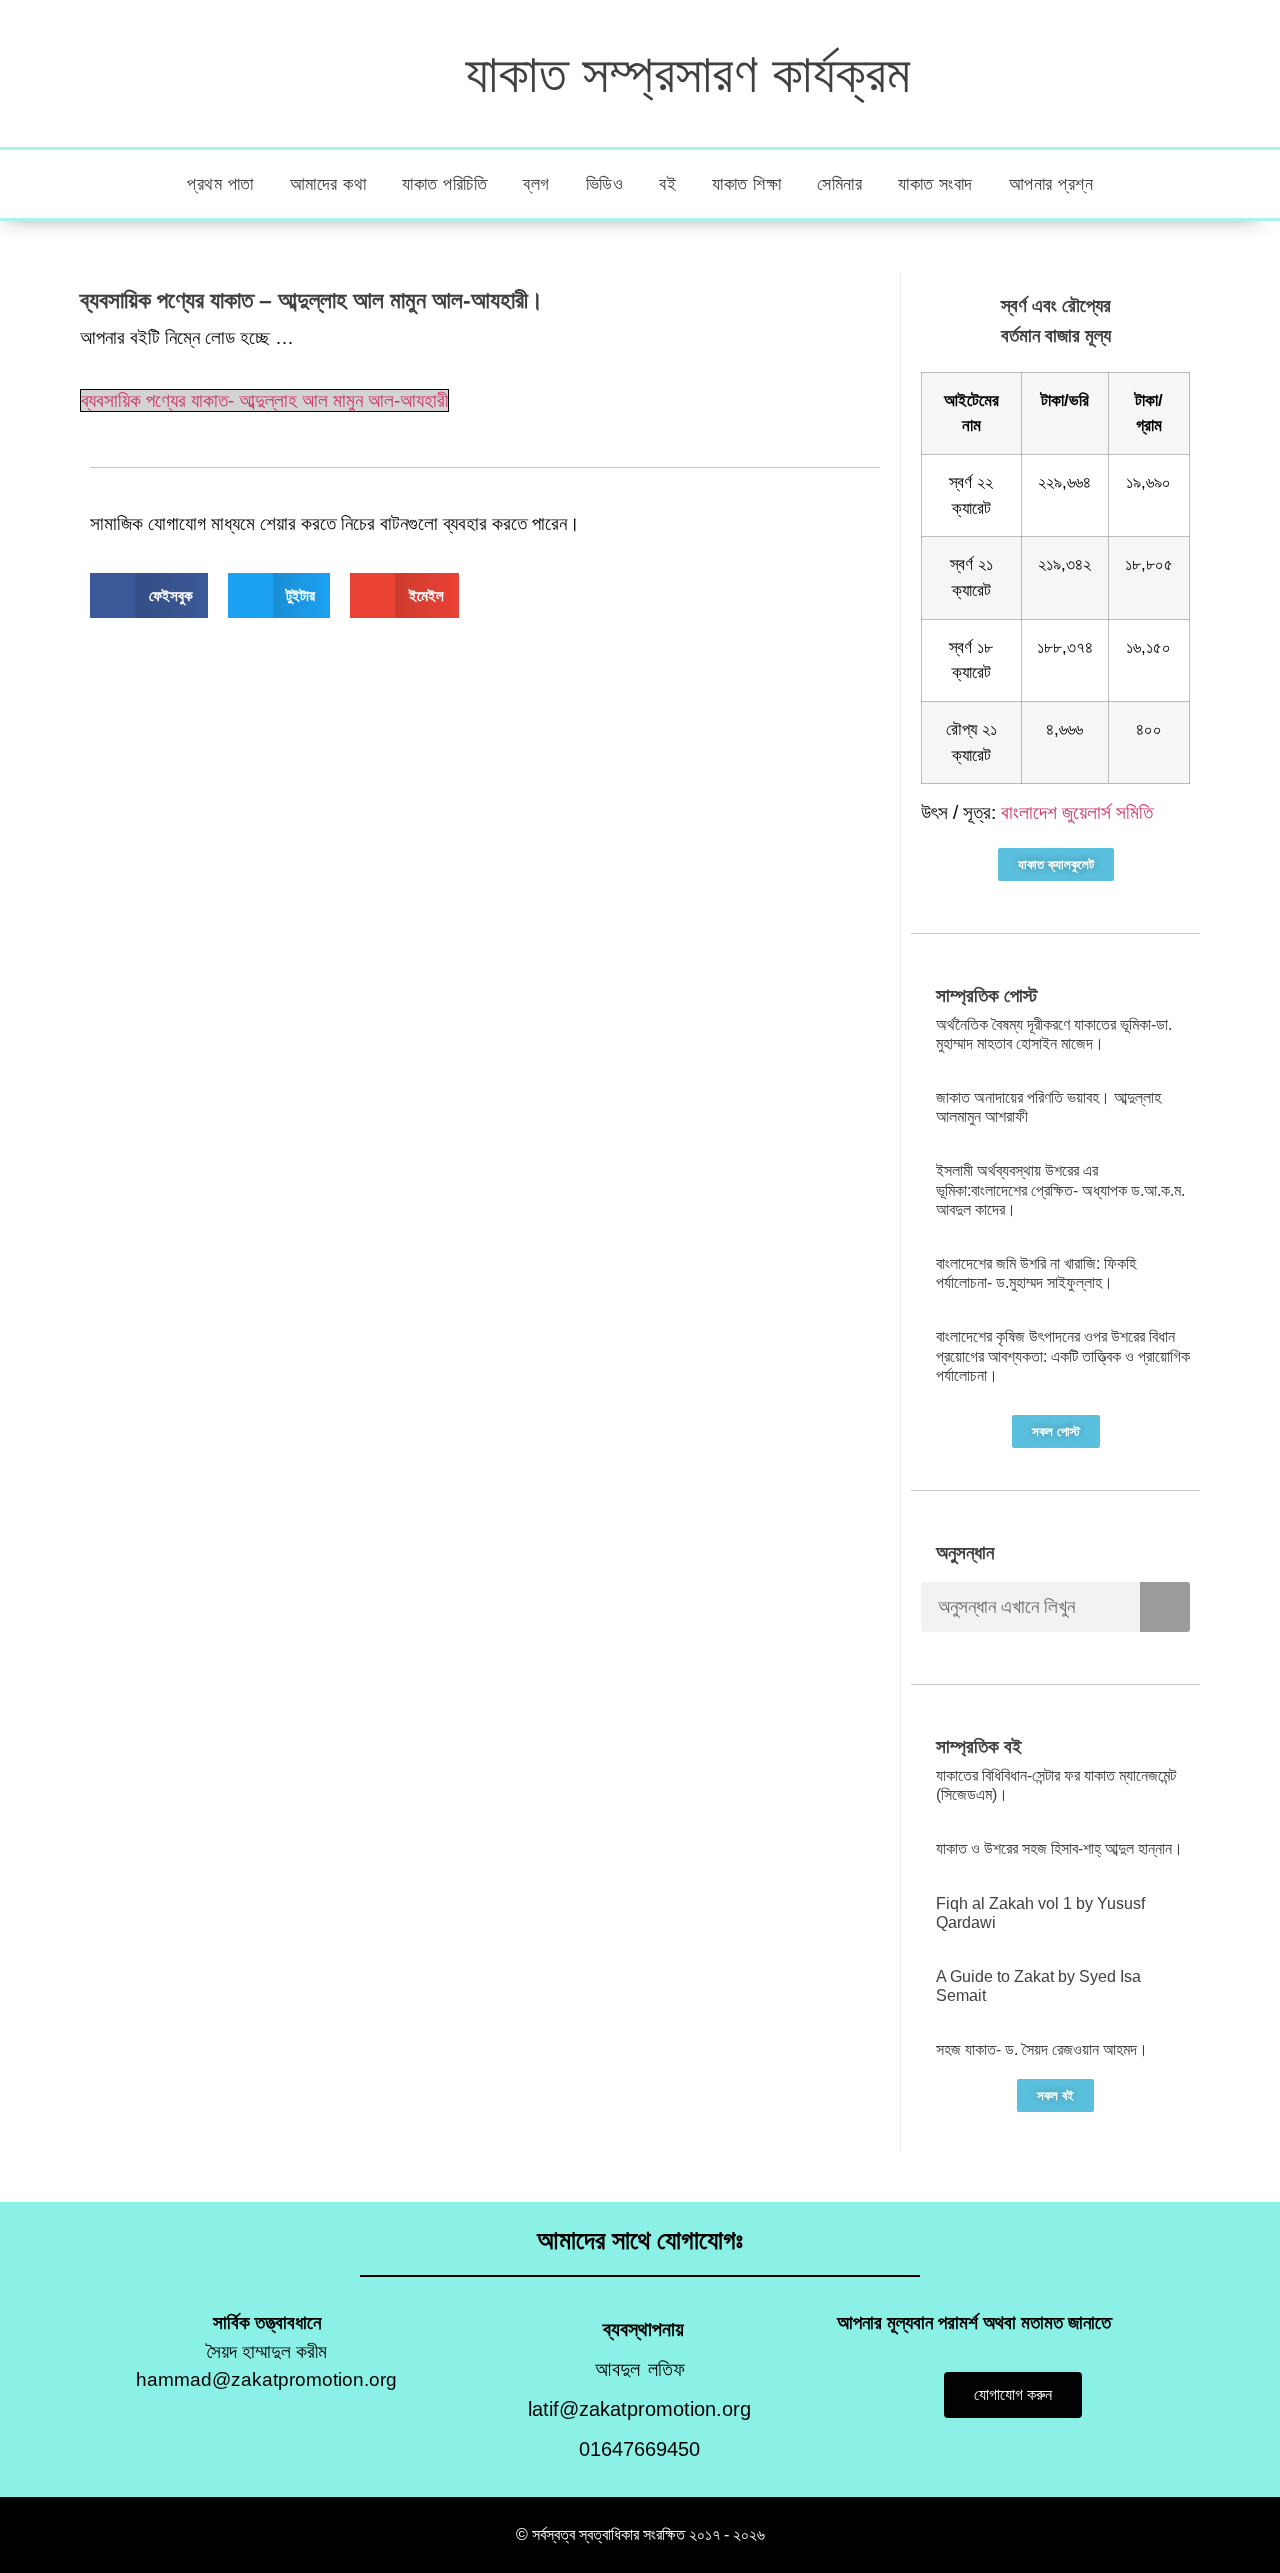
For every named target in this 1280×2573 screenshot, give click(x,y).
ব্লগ (536, 184)
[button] (149, 595)
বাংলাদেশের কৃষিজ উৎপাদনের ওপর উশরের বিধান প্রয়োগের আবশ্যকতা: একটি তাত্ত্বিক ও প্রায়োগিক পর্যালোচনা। (1063, 1355)
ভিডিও (605, 184)
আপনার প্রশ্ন (1051, 184)
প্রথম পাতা (220, 184)
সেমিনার (839, 184)
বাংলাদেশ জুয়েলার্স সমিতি (1077, 812)
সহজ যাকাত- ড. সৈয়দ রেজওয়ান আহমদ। (1042, 2049)
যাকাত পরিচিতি (444, 184)
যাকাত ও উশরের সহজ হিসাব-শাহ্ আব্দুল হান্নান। (1059, 1848)
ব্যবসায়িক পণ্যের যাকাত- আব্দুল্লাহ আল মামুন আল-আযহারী (264, 400)
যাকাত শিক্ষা (746, 184)
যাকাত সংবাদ (935, 184)
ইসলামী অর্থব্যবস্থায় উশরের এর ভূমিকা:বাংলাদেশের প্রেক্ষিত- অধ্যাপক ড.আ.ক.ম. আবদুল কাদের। (1060, 1189)
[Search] (1165, 1607)
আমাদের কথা (328, 184)
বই (667, 184)
